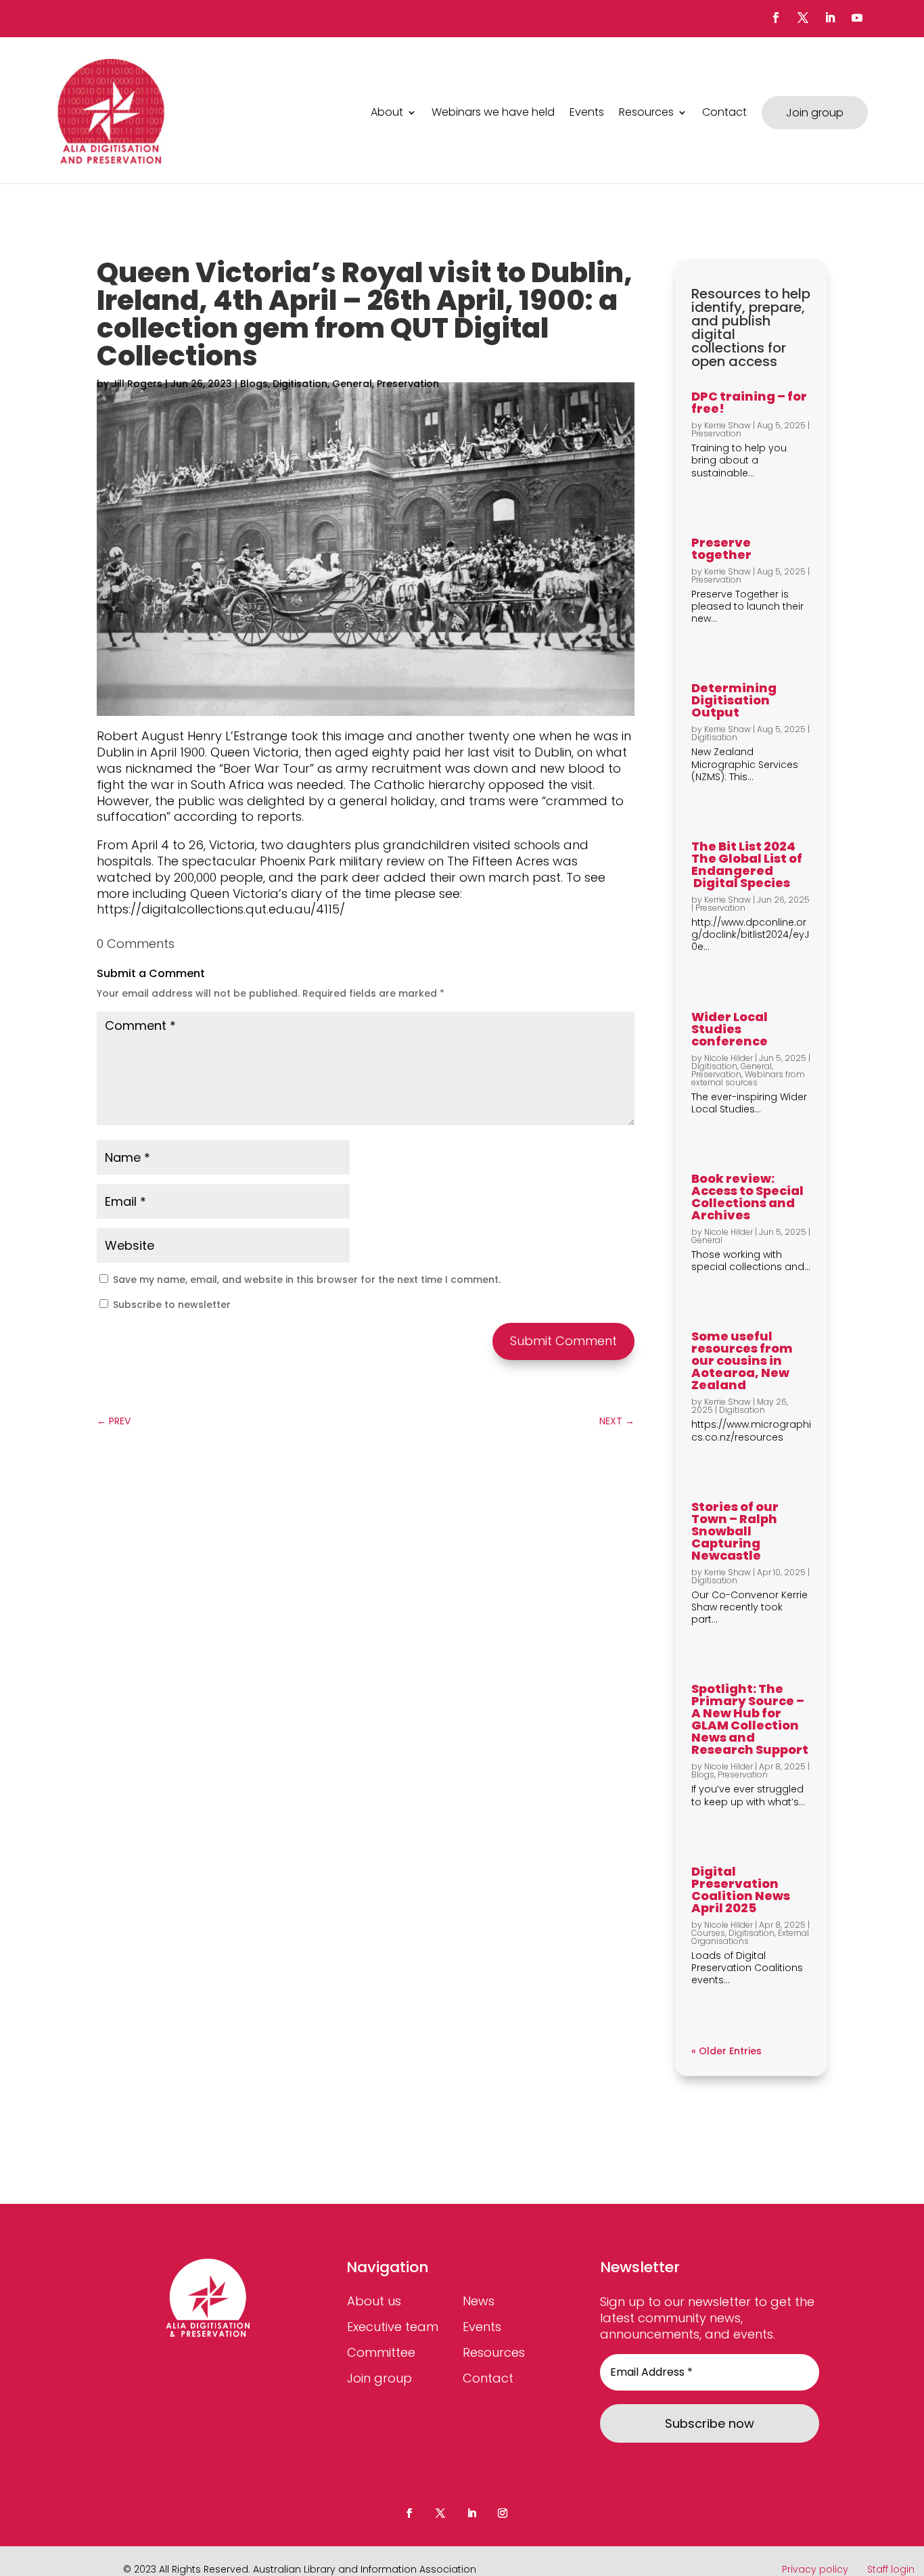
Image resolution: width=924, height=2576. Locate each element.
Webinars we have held (493, 112)
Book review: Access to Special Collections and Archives (747, 1197)
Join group (815, 113)
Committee (381, 2352)
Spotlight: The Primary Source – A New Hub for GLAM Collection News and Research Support (750, 1719)
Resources (646, 112)
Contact (724, 112)
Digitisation (300, 384)
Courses (708, 1933)
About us (374, 2301)
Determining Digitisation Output (734, 700)
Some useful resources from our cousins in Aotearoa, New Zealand (742, 1360)
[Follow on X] (803, 18)
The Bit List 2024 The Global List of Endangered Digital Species (747, 864)
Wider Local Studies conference (730, 1029)
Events (587, 112)
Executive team (393, 2327)
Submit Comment (563, 1341)
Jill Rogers (137, 384)
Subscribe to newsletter (170, 1305)
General (352, 384)
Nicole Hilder (729, 1058)
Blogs (254, 384)
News (479, 2301)
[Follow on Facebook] (776, 18)
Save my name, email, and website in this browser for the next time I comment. (307, 1280)
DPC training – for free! (749, 402)
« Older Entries (726, 2051)
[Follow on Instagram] (503, 2513)
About (387, 112)
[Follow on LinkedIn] (830, 18)
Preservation (408, 384)
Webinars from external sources (748, 1078)
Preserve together (721, 548)
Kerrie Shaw (727, 425)
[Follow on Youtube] (857, 18)
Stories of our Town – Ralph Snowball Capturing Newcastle (735, 1531)
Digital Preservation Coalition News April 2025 (741, 1890)
